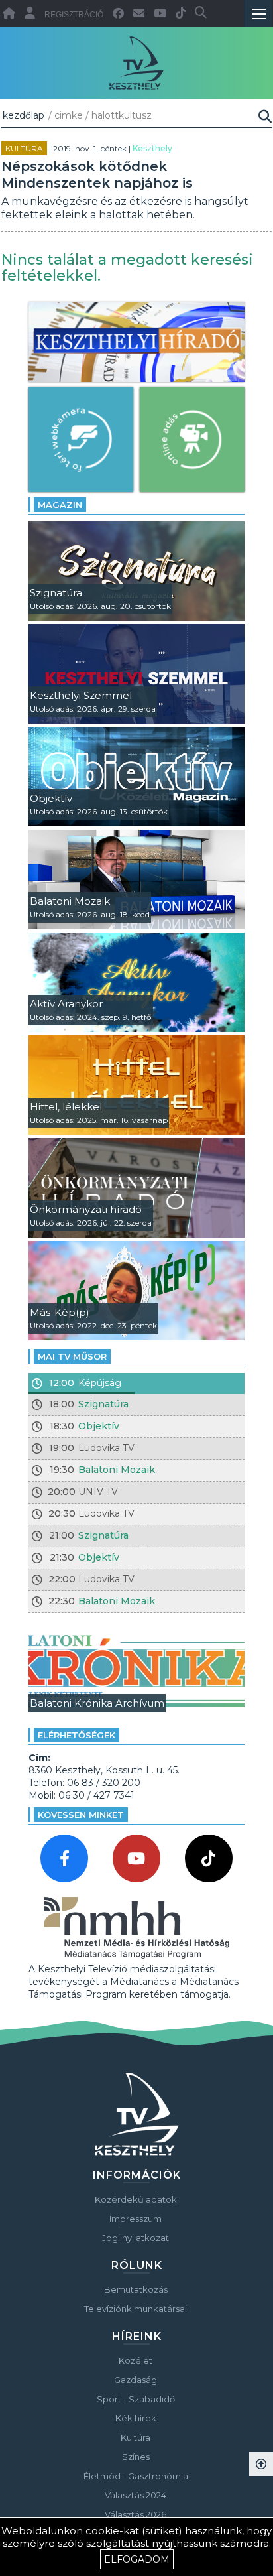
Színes (136, 2457)
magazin (60, 505)
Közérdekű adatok (136, 2199)
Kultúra (24, 148)
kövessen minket (81, 1815)
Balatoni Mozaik (117, 1470)
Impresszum (136, 2219)
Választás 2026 (136, 2514)
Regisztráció (74, 15)
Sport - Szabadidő (136, 2399)
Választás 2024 (136, 2495)
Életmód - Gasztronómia (136, 2476)
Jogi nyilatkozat (136, 2238)
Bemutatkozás (136, 2289)
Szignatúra (103, 1404)
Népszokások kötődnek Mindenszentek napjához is (97, 175)
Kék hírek (136, 2418)
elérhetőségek (77, 1735)
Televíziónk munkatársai (136, 2309)
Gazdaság (136, 2380)
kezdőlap (24, 115)
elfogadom (137, 2559)
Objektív (99, 1426)
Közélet (136, 2360)
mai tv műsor (72, 1356)
